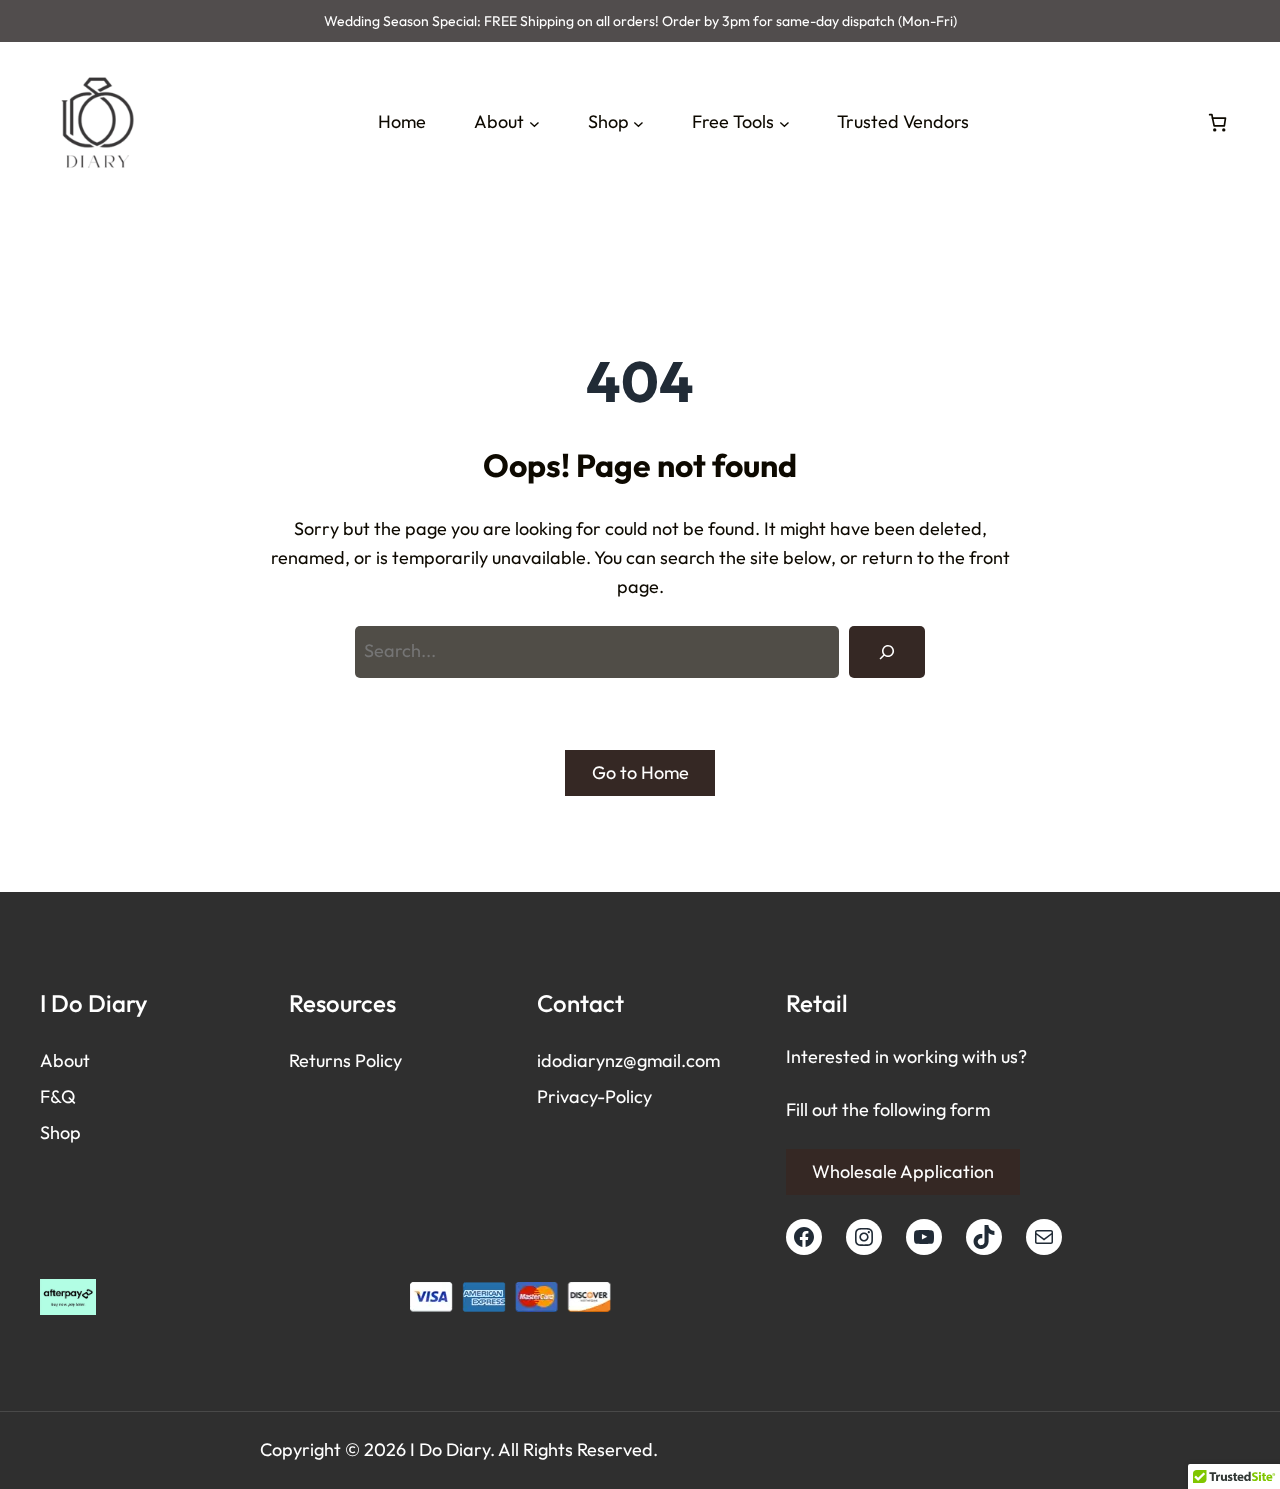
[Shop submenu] (638, 122)
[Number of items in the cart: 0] (1217, 122)
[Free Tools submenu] (784, 122)
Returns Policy (345, 1060)
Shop (60, 1132)
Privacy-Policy (594, 1096)
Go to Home (640, 772)
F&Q (58, 1096)
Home (402, 121)
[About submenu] (534, 122)
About (65, 1060)
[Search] (887, 652)
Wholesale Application (903, 1171)
